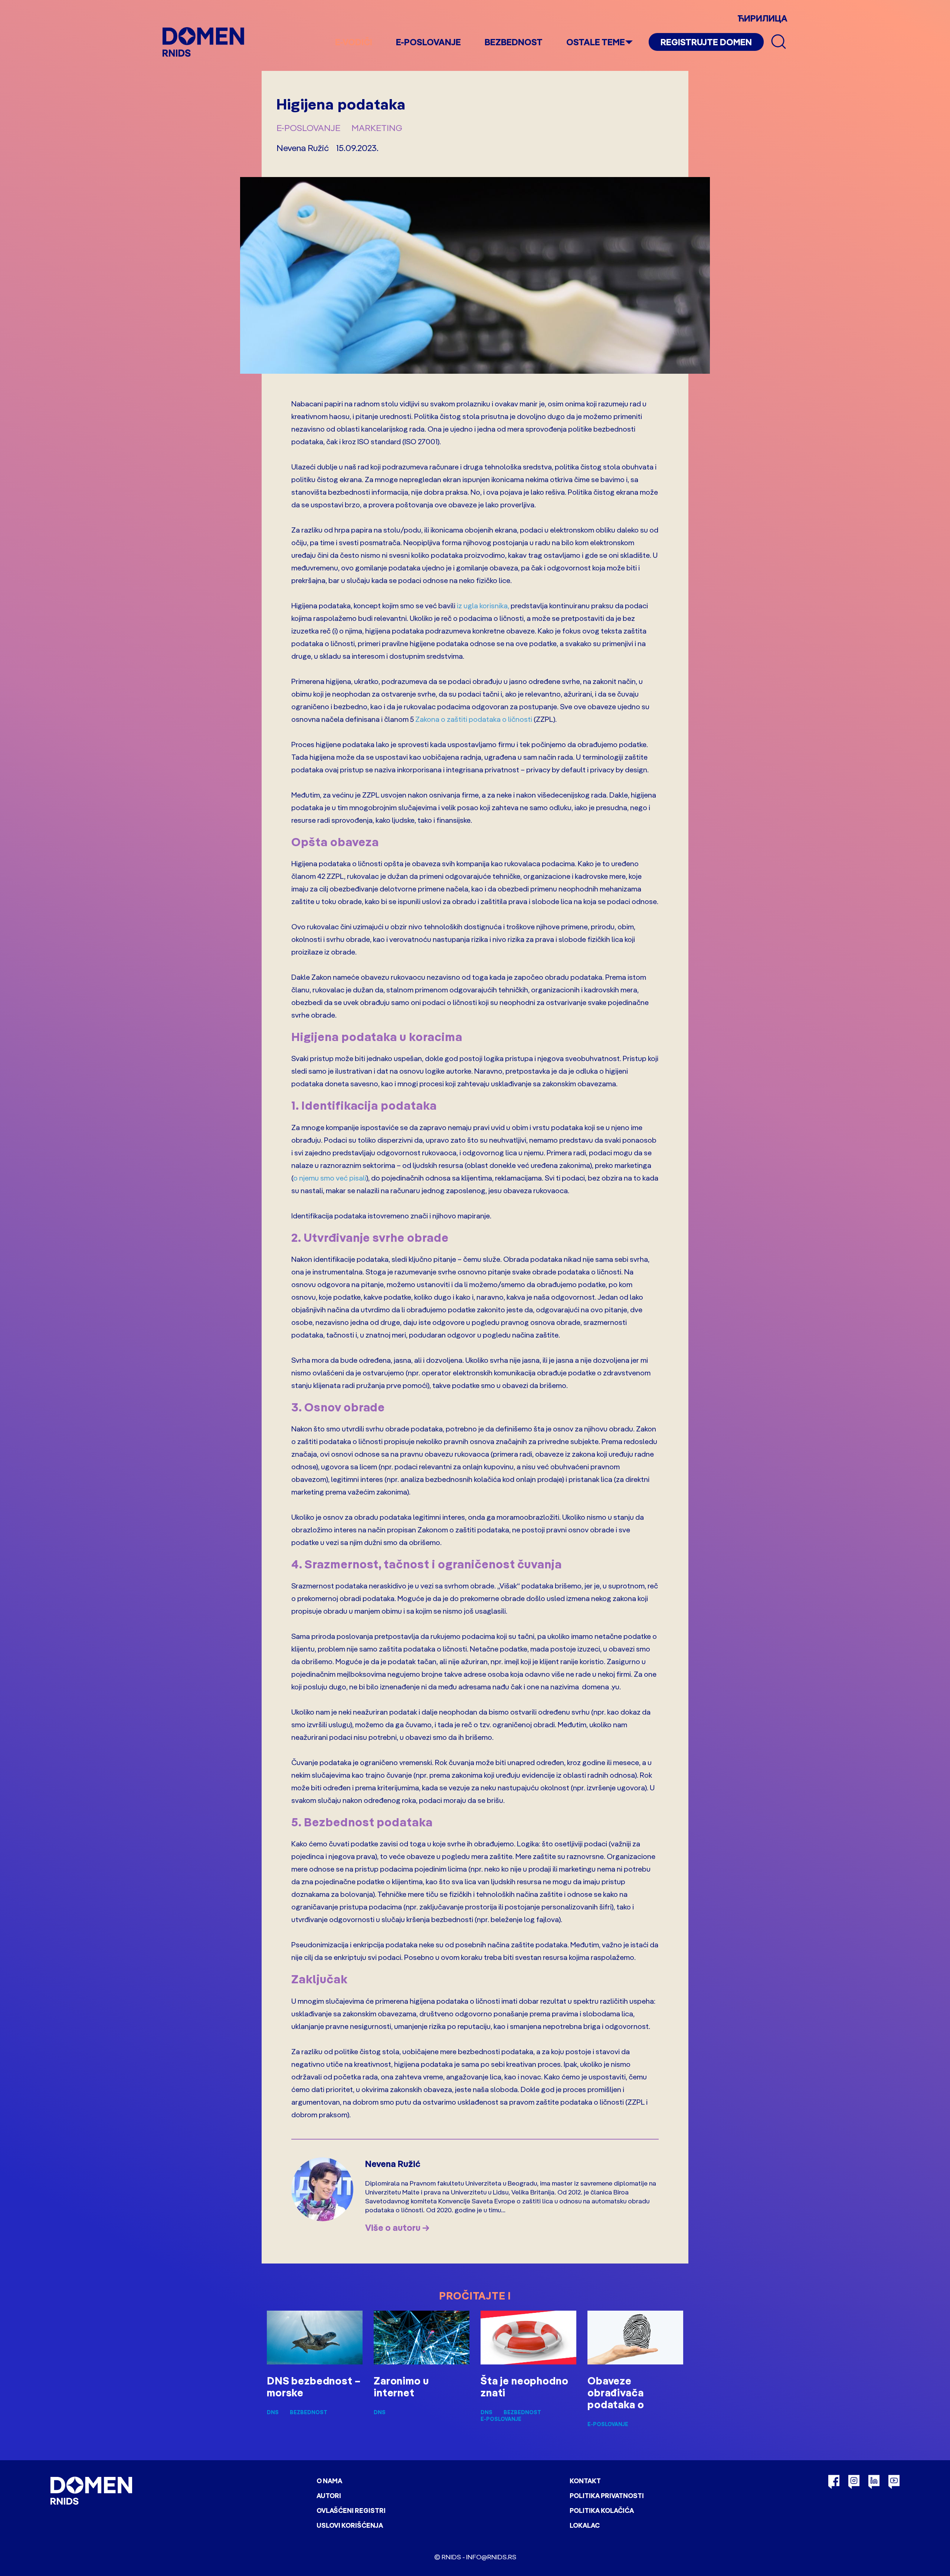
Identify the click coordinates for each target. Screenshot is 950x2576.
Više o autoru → (397, 2228)
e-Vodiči (354, 42)
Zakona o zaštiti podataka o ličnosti (474, 719)
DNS (273, 2412)
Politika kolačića (602, 2510)
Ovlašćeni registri (351, 2510)
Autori (329, 2496)
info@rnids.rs (491, 2557)
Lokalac (585, 2525)
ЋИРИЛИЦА (762, 18)
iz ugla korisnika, (483, 605)
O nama (329, 2481)
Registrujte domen (706, 42)
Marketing (377, 128)
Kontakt (585, 2481)
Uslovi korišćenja (350, 2525)
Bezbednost (514, 42)
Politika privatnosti (607, 2496)
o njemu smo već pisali (330, 1178)
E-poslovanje (428, 42)
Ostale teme (596, 42)
